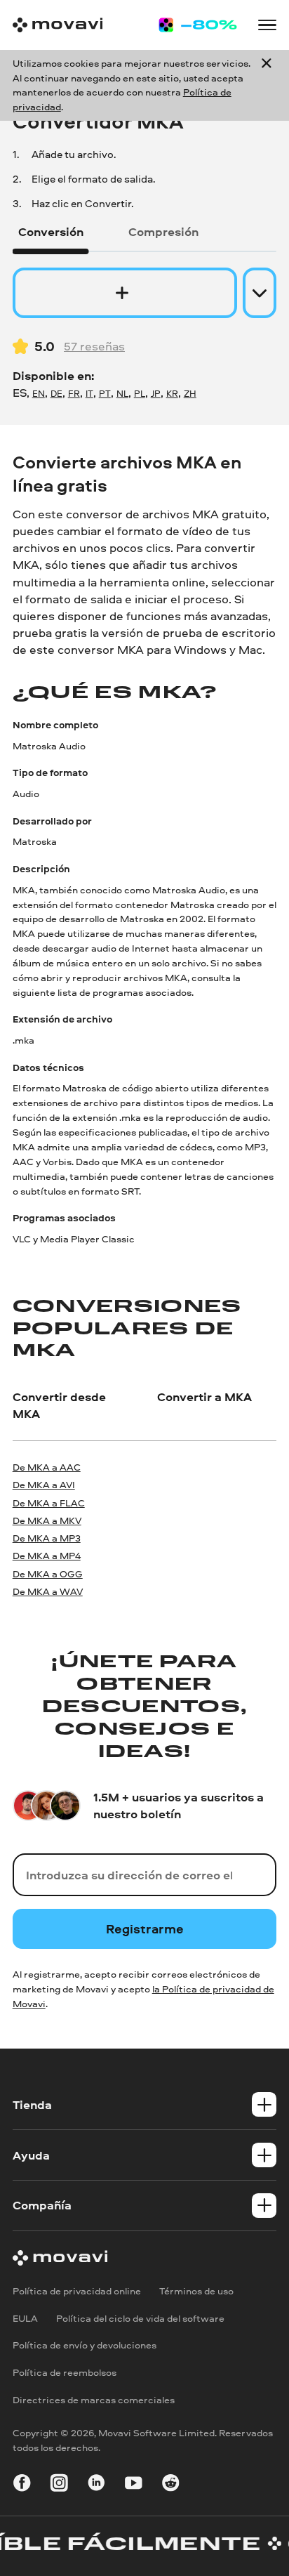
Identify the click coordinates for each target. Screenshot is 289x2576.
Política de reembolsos (65, 2372)
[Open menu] (268, 25)
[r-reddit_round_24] (171, 2486)
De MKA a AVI (44, 1484)
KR (172, 393)
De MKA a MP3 (47, 1538)
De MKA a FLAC (49, 1503)
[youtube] (134, 2486)
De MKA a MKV (47, 1520)
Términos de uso (196, 2291)
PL (140, 393)
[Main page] (58, 25)
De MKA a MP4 (47, 1555)
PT (105, 393)
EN (39, 393)
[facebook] (22, 2486)
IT (89, 393)
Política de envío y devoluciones (85, 2345)
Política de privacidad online (77, 2291)
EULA (25, 2318)
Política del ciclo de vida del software (140, 2318)
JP (156, 393)
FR (74, 393)
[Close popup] (267, 86)
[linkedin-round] (96, 2486)
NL (122, 393)
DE (56, 393)
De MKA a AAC (47, 1467)
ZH (190, 393)
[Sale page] (198, 25)
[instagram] (59, 2486)
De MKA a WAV (48, 1591)
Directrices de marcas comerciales (94, 2399)
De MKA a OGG (48, 1573)
